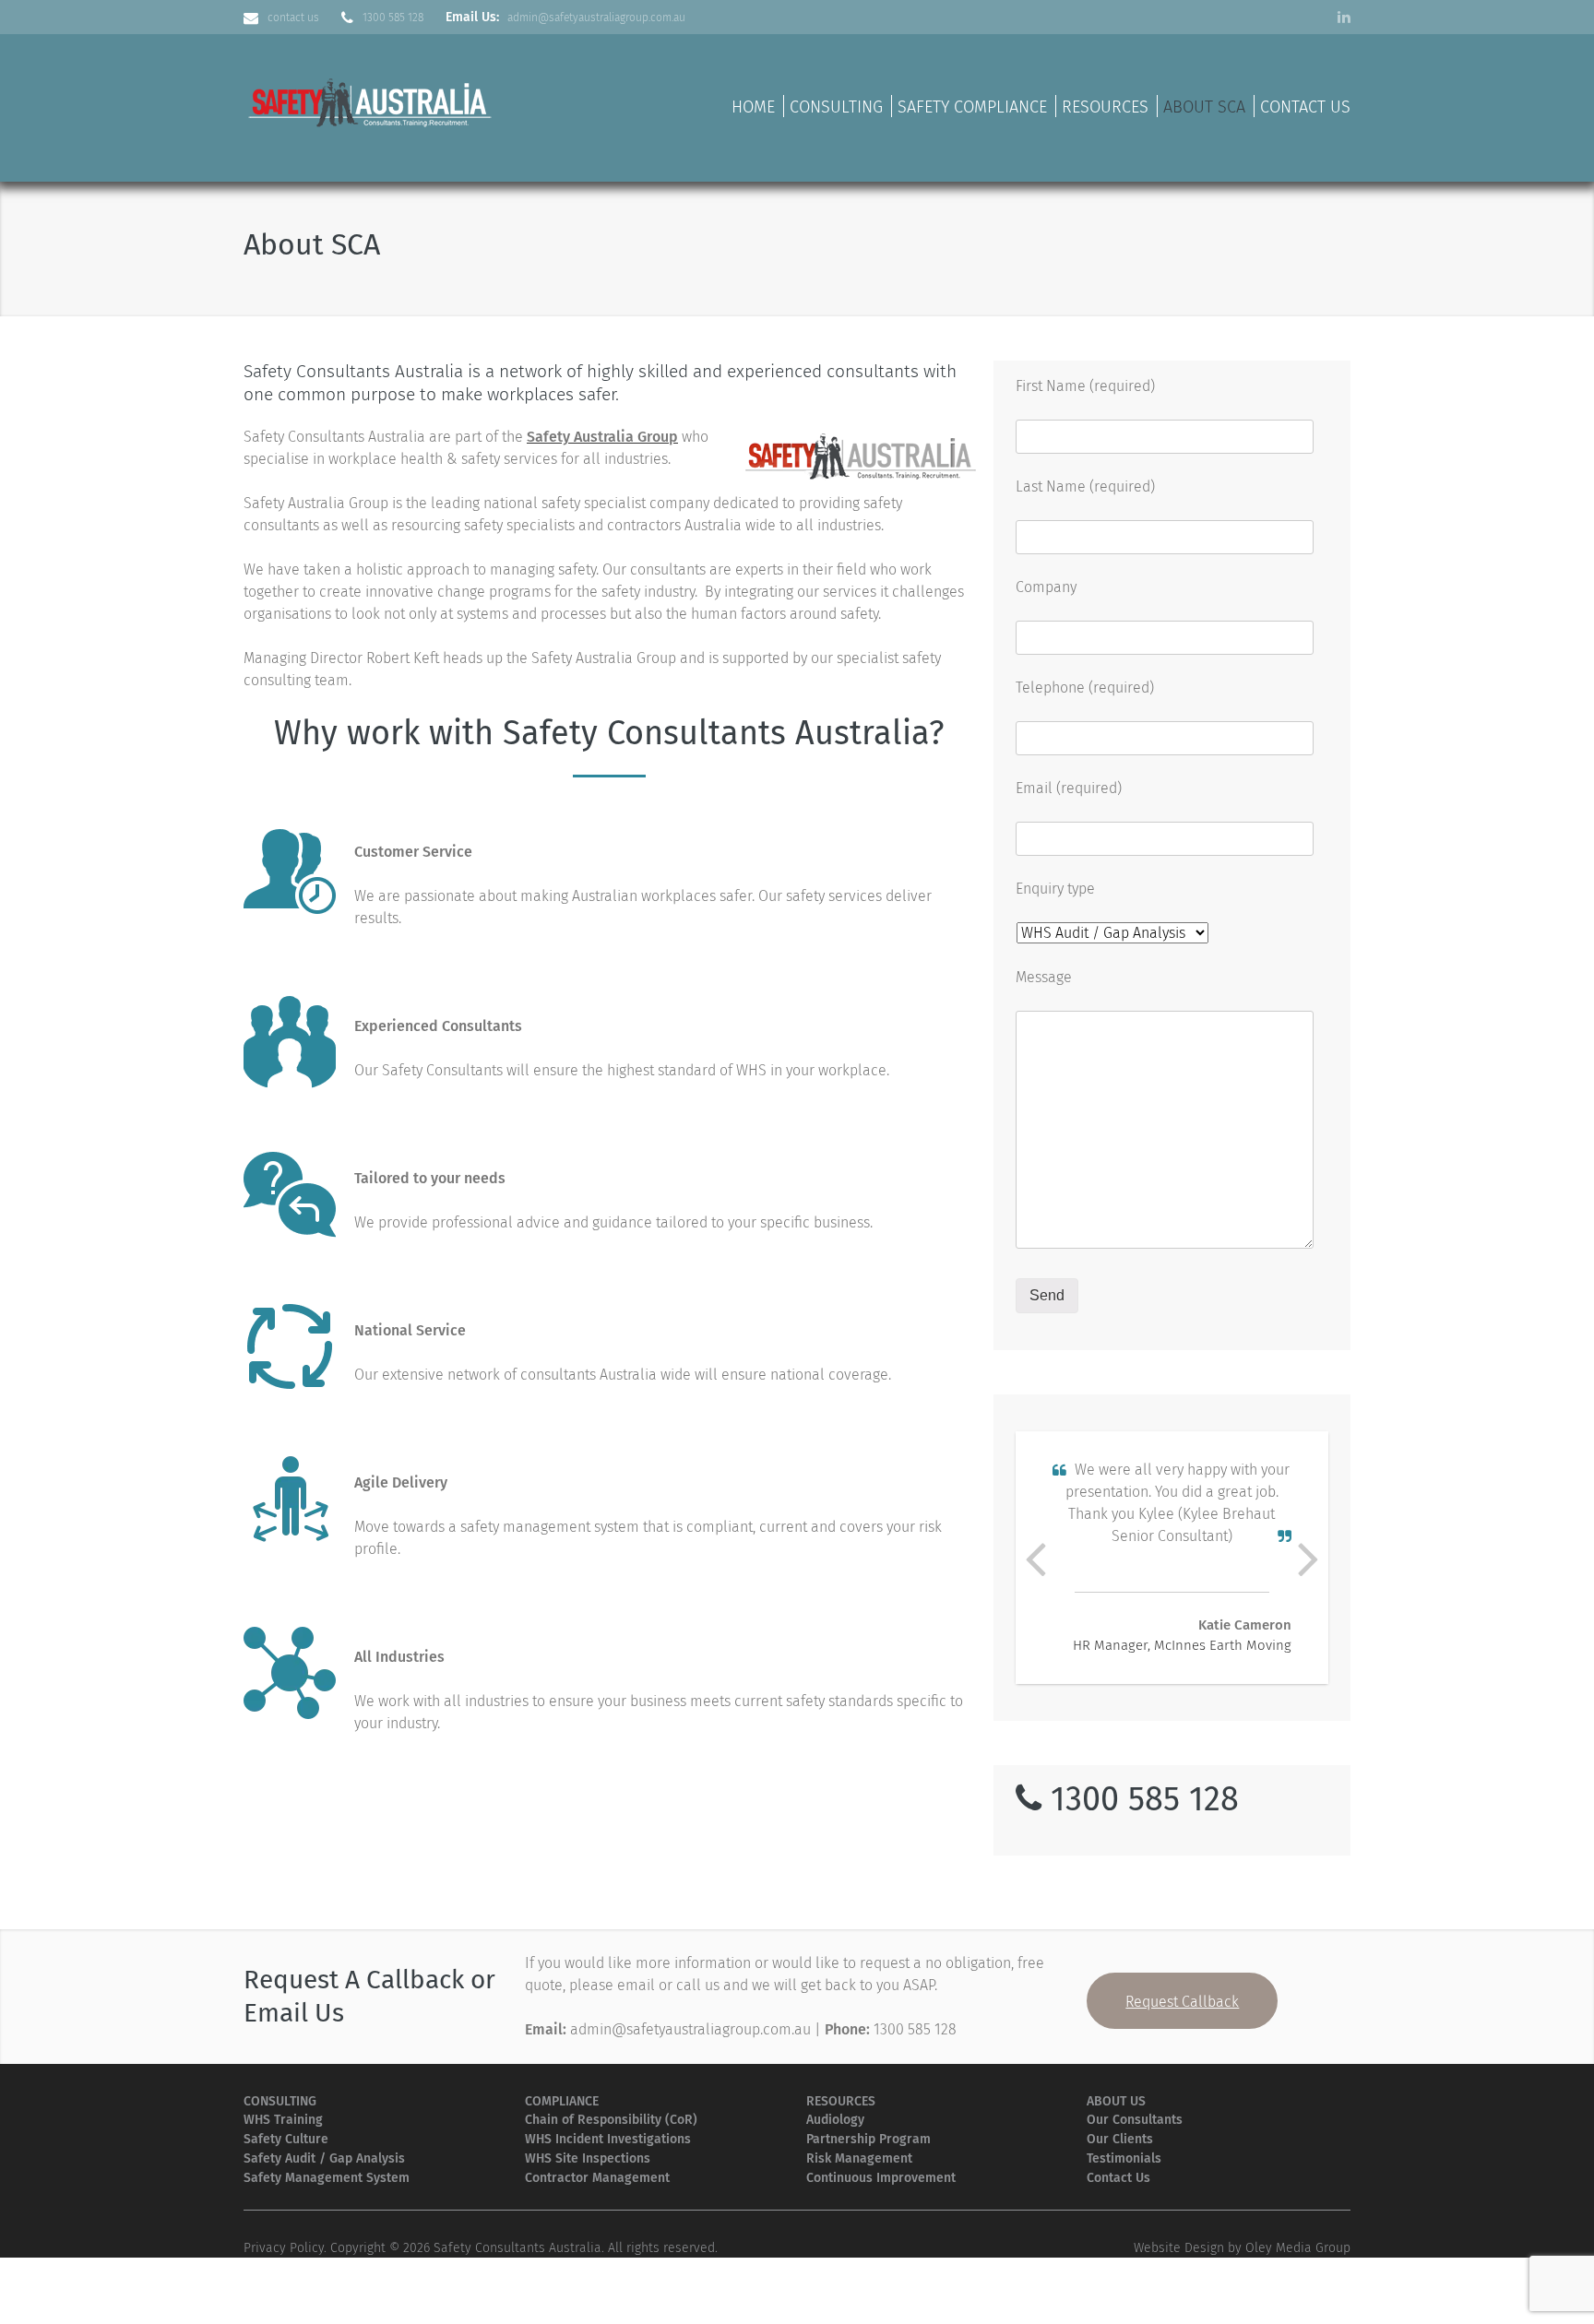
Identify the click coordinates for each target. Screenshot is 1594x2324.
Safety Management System (327, 2178)
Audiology (835, 2120)
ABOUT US (1116, 2101)
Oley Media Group (1298, 2248)
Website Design (1179, 2248)
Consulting (836, 107)
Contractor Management (597, 2178)
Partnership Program (868, 2139)
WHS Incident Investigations (608, 2139)
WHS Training (283, 2120)
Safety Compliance (972, 107)
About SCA (1204, 107)
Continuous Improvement (881, 2178)
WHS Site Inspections (588, 2158)
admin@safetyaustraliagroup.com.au (596, 18)
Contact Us (1305, 107)
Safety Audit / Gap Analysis (324, 2158)
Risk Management (859, 2158)
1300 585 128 (393, 18)
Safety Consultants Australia (517, 2248)
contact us (293, 18)
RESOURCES (841, 2101)
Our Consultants (1135, 2120)
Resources (1105, 107)
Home (753, 107)
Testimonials (1124, 2158)
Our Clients (1120, 2139)
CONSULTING (280, 2101)
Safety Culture (286, 2139)
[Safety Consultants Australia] (372, 100)
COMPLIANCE (562, 2101)
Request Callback (1182, 2002)
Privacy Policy (284, 2248)
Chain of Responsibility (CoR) (611, 2120)
